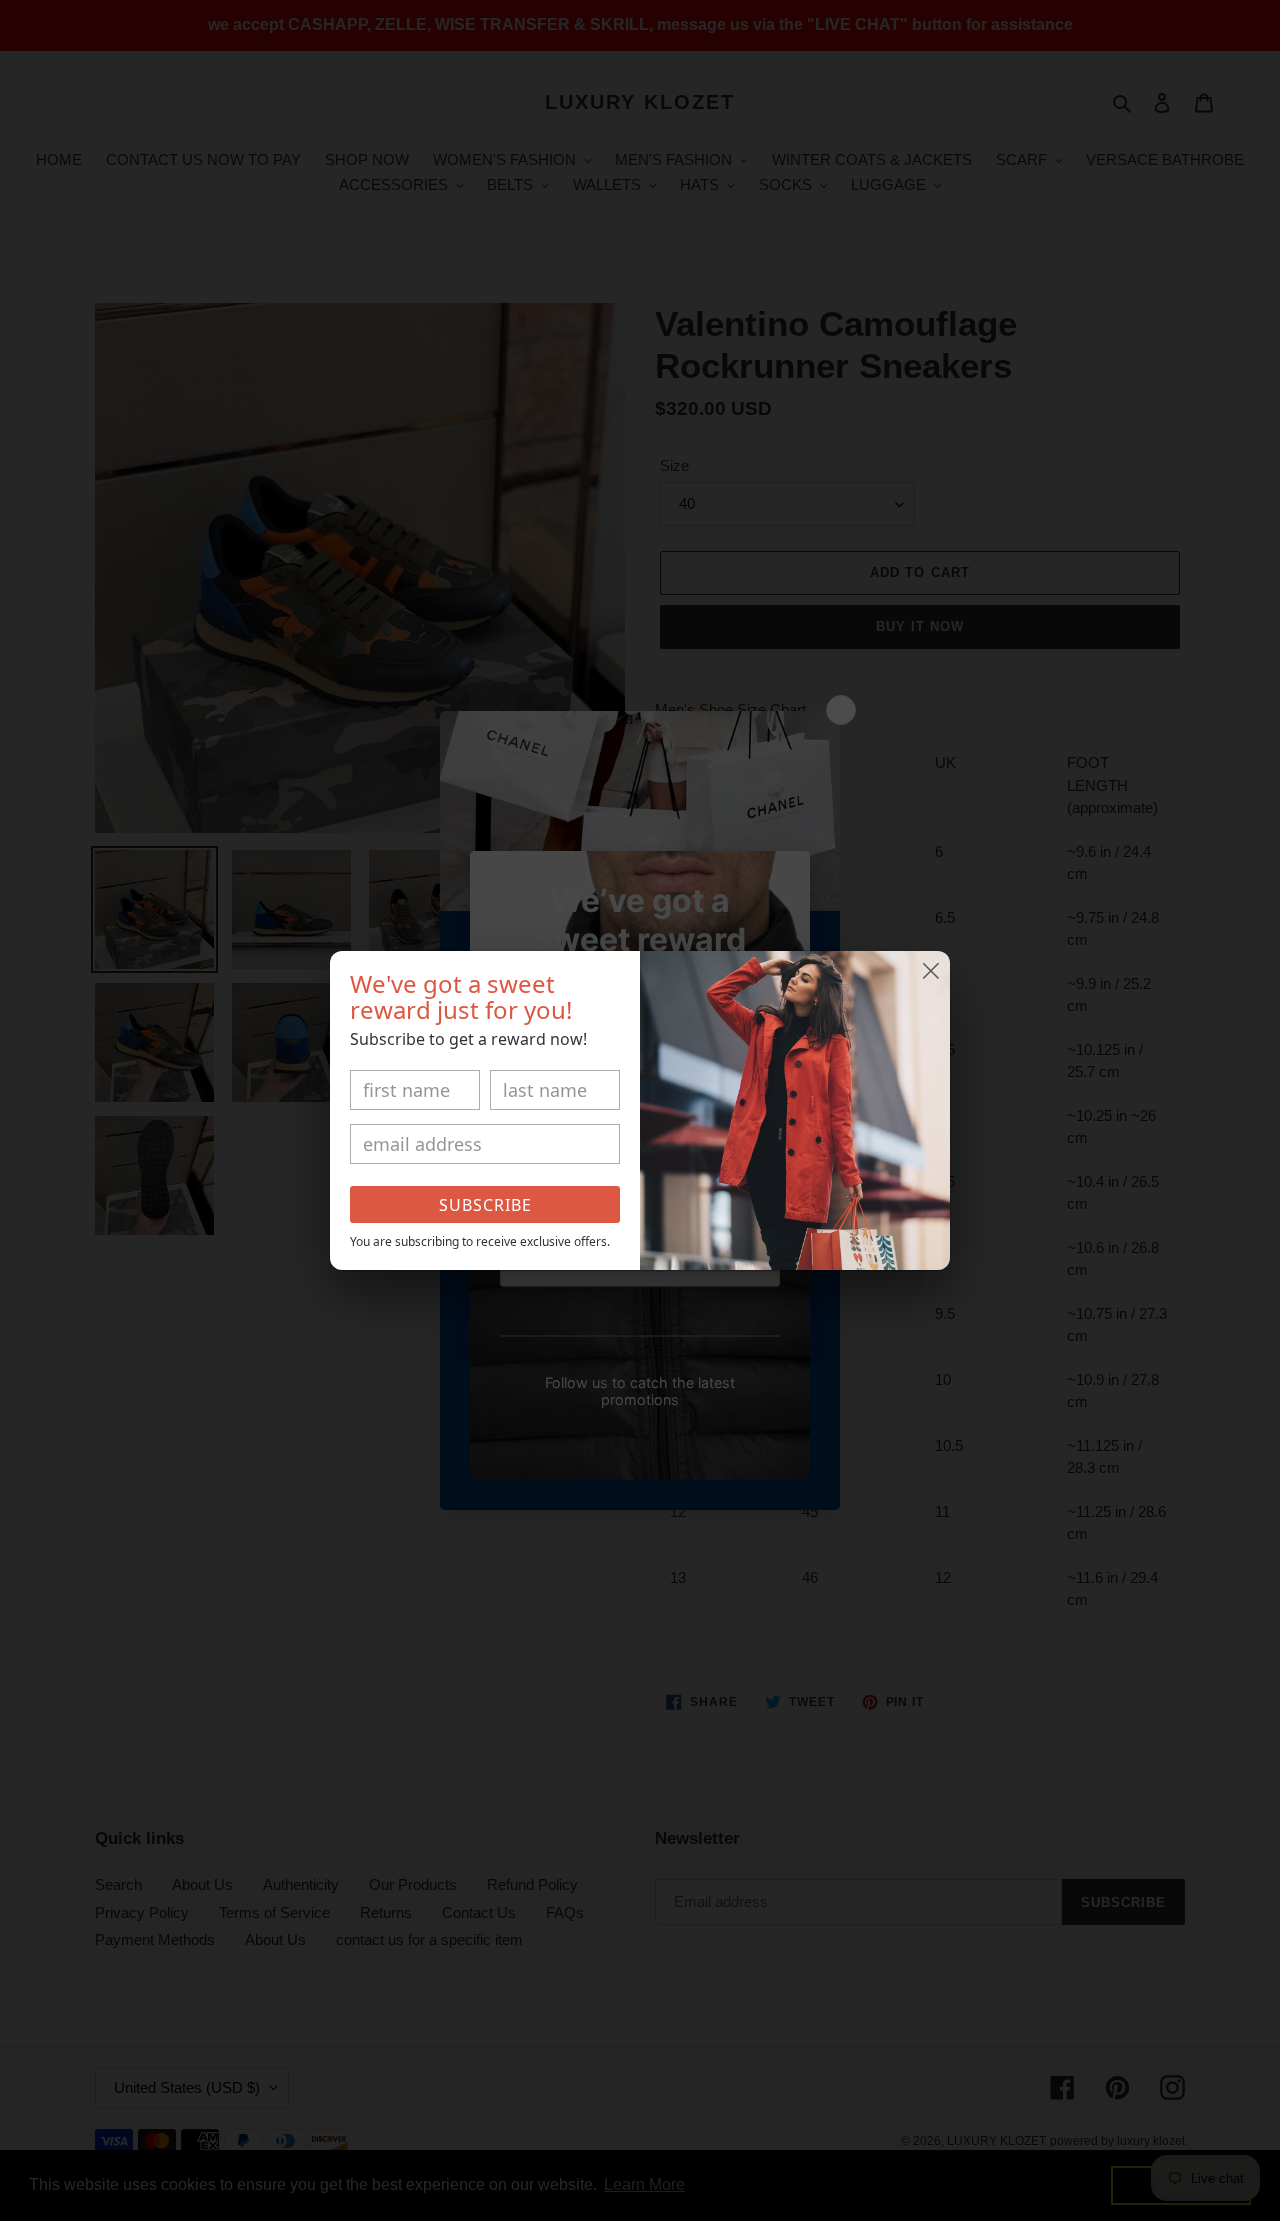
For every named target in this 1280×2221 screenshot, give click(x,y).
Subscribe (485, 1205)
